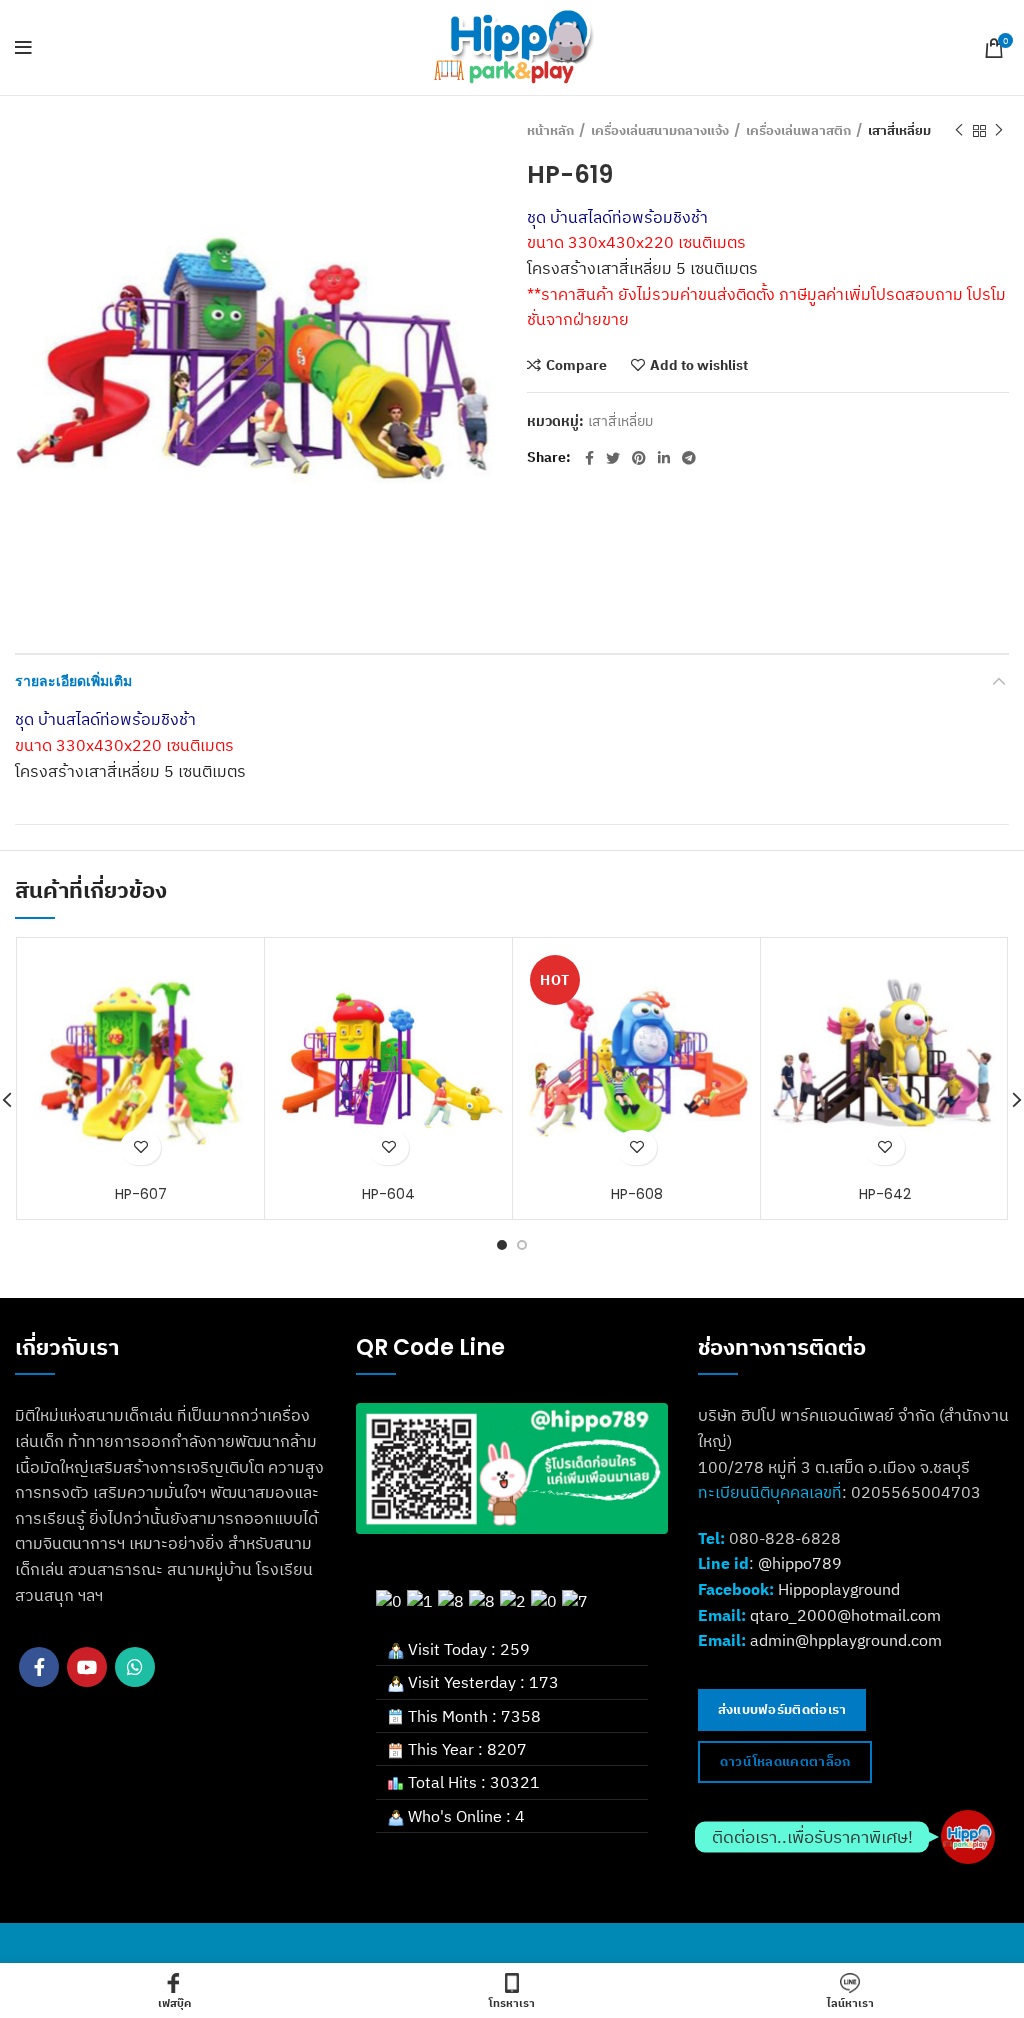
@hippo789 (800, 1563)
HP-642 (885, 1194)
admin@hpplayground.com (846, 1640)
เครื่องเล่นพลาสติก (798, 131)
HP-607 (141, 1194)
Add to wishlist (699, 365)
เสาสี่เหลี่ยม (899, 131)
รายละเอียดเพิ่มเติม (73, 681)
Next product (999, 131)
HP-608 (637, 1194)
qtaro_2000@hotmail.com (845, 1615)
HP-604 (388, 1194)
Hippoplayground (839, 1589)
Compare (576, 365)
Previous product (959, 131)
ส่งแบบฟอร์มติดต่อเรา (782, 1709)
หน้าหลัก (550, 131)
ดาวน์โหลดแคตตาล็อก (785, 1761)
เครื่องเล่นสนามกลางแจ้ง (660, 131)
